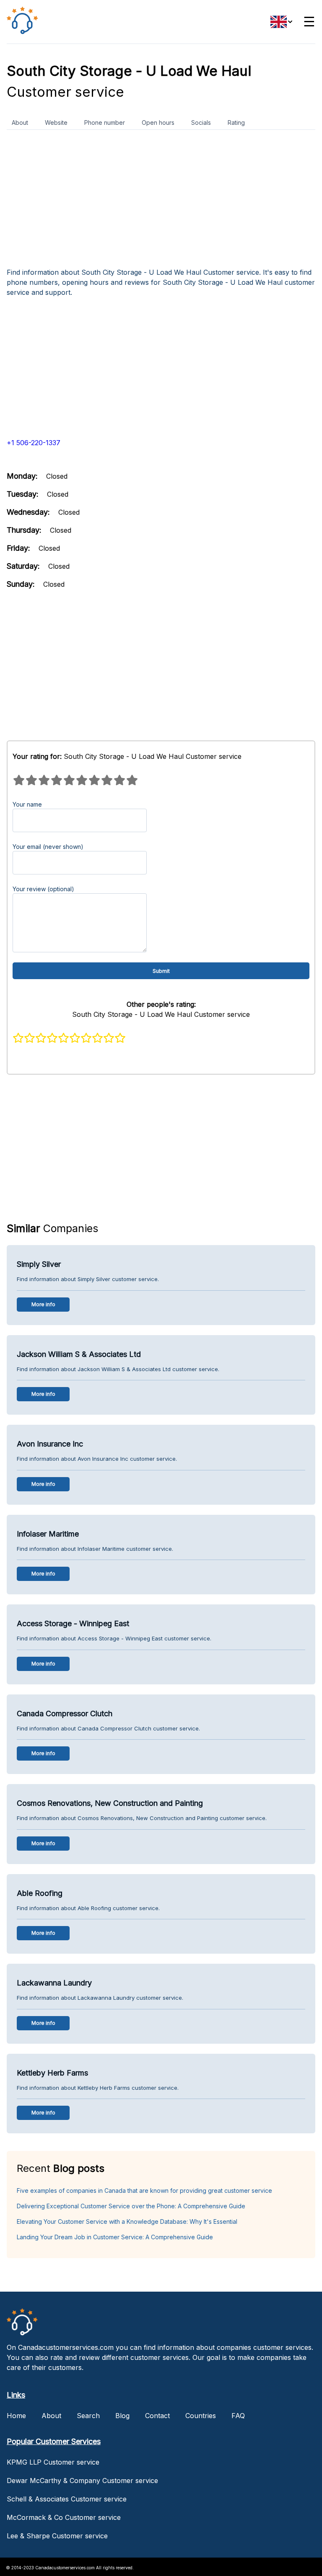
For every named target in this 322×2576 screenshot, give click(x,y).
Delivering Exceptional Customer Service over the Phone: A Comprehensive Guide (131, 2206)
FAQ (238, 2416)
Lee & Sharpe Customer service (57, 2536)
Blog (122, 2416)
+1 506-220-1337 (34, 443)
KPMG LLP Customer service (53, 2462)
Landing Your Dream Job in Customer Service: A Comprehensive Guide (115, 2237)
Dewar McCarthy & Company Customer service (82, 2481)
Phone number (105, 122)
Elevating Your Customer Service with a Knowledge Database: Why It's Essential (127, 2221)
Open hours (158, 122)
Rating (236, 122)
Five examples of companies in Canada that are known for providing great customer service (144, 2191)
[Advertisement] (161, 202)
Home (16, 2416)
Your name (27, 804)
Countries (201, 2416)
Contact (157, 2416)
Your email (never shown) (48, 847)
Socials (201, 122)
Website (56, 122)
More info (43, 1304)
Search (88, 2416)
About (20, 122)
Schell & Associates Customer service (67, 2499)
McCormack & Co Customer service (64, 2517)
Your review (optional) (43, 889)
